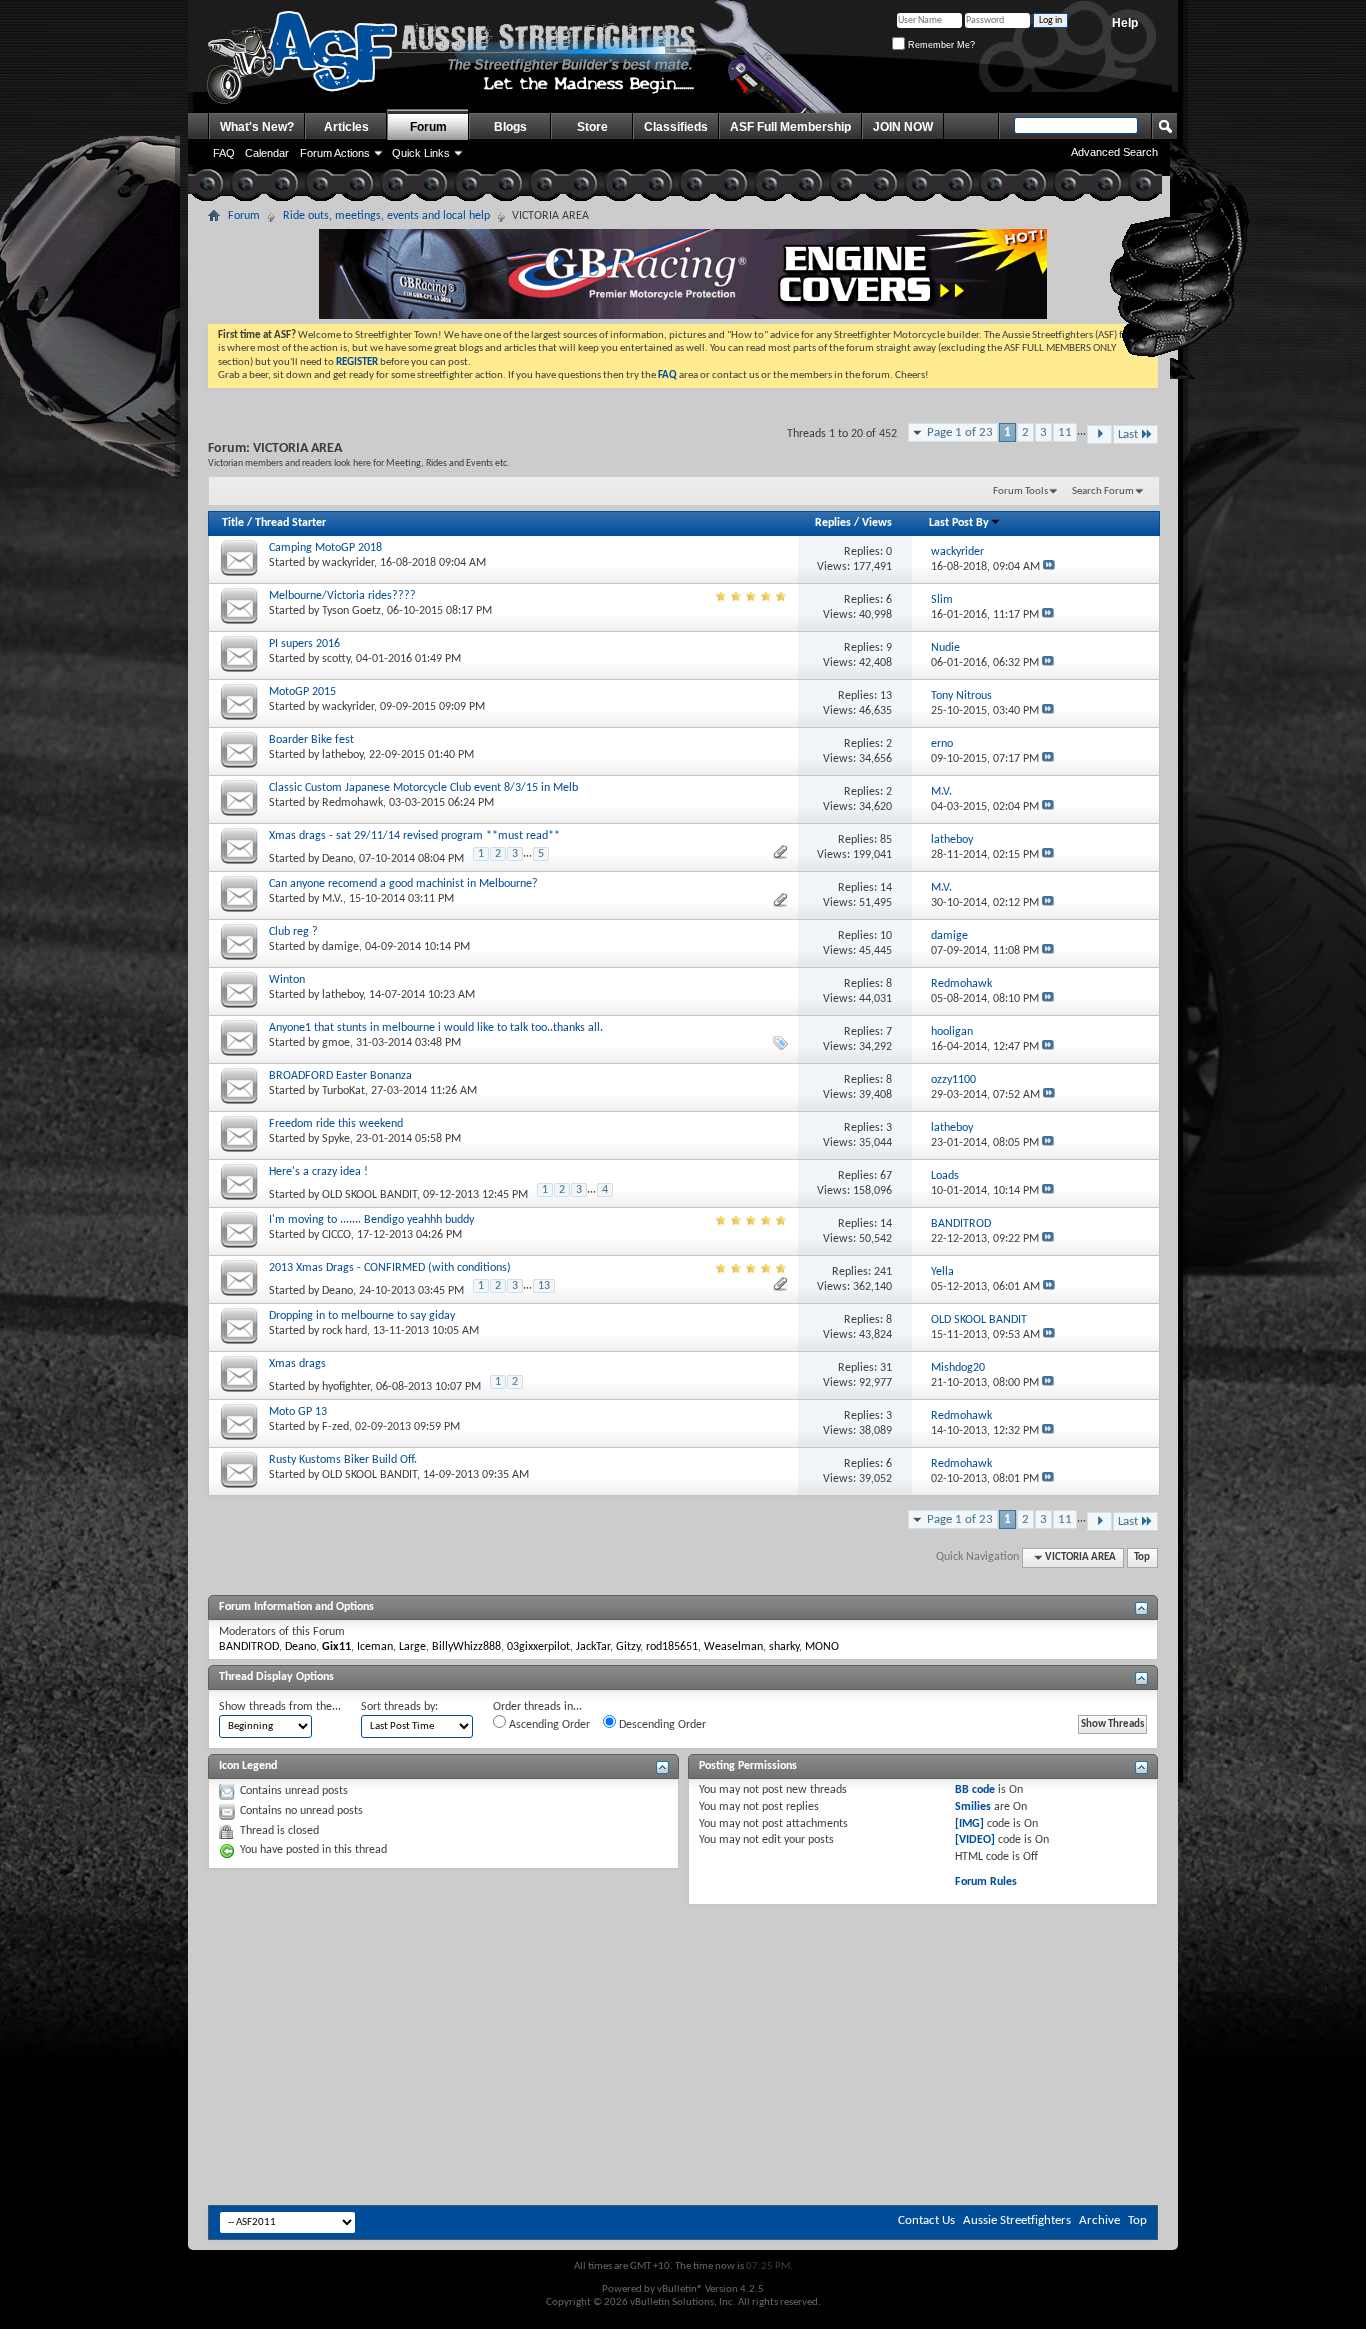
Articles (346, 127)
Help (1125, 23)
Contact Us (926, 2220)
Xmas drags (297, 1364)
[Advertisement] (683, 1965)
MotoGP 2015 (302, 692)
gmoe (336, 1043)
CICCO (336, 1235)
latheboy (342, 755)
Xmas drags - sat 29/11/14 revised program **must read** (414, 836)
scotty (336, 659)
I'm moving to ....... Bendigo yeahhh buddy (371, 1220)
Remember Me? (940, 45)
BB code (975, 1790)
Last (1128, 434)
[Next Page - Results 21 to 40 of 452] (1099, 434)
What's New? (257, 127)
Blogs (510, 127)
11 (1065, 432)
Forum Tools (1020, 491)
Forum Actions (335, 153)
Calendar (267, 153)
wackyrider (348, 563)
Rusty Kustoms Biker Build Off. (343, 1460)
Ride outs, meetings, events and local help (386, 216)
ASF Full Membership (790, 127)
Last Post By (959, 523)
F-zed (335, 1427)
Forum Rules (986, 1882)
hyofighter (346, 1387)
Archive (1099, 2220)
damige (340, 947)
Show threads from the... (280, 1707)
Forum (428, 127)
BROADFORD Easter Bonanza (340, 1076)
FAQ (224, 153)
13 (544, 1286)
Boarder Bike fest (311, 740)
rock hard (344, 1331)
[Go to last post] (1049, 567)
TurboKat (343, 1091)
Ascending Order (548, 1725)
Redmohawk (352, 803)
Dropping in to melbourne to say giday (362, 1316)
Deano (337, 859)
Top (1142, 1557)
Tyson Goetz (351, 611)
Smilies (973, 1807)
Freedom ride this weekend (336, 1124)
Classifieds (676, 127)
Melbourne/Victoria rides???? (342, 596)
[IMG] (969, 1824)
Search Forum (1103, 491)
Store (592, 127)
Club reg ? (293, 932)
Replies (833, 523)
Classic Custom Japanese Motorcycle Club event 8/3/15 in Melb (423, 788)
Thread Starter (290, 523)
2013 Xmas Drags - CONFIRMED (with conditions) (390, 1268)
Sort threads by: (399, 1707)
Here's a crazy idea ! (318, 1172)
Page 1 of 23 (960, 432)
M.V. (332, 899)
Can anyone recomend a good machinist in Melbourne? (403, 884)
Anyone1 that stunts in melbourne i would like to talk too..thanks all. (436, 1028)
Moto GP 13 (298, 1412)
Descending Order (661, 1725)
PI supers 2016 (304, 644)
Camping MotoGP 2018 (325, 548)
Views (877, 523)
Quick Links (421, 153)
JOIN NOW (903, 127)
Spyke (336, 1139)
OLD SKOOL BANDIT (369, 1195)
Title (233, 523)
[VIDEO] (975, 1840)
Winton (287, 980)
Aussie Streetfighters (1017, 2220)
